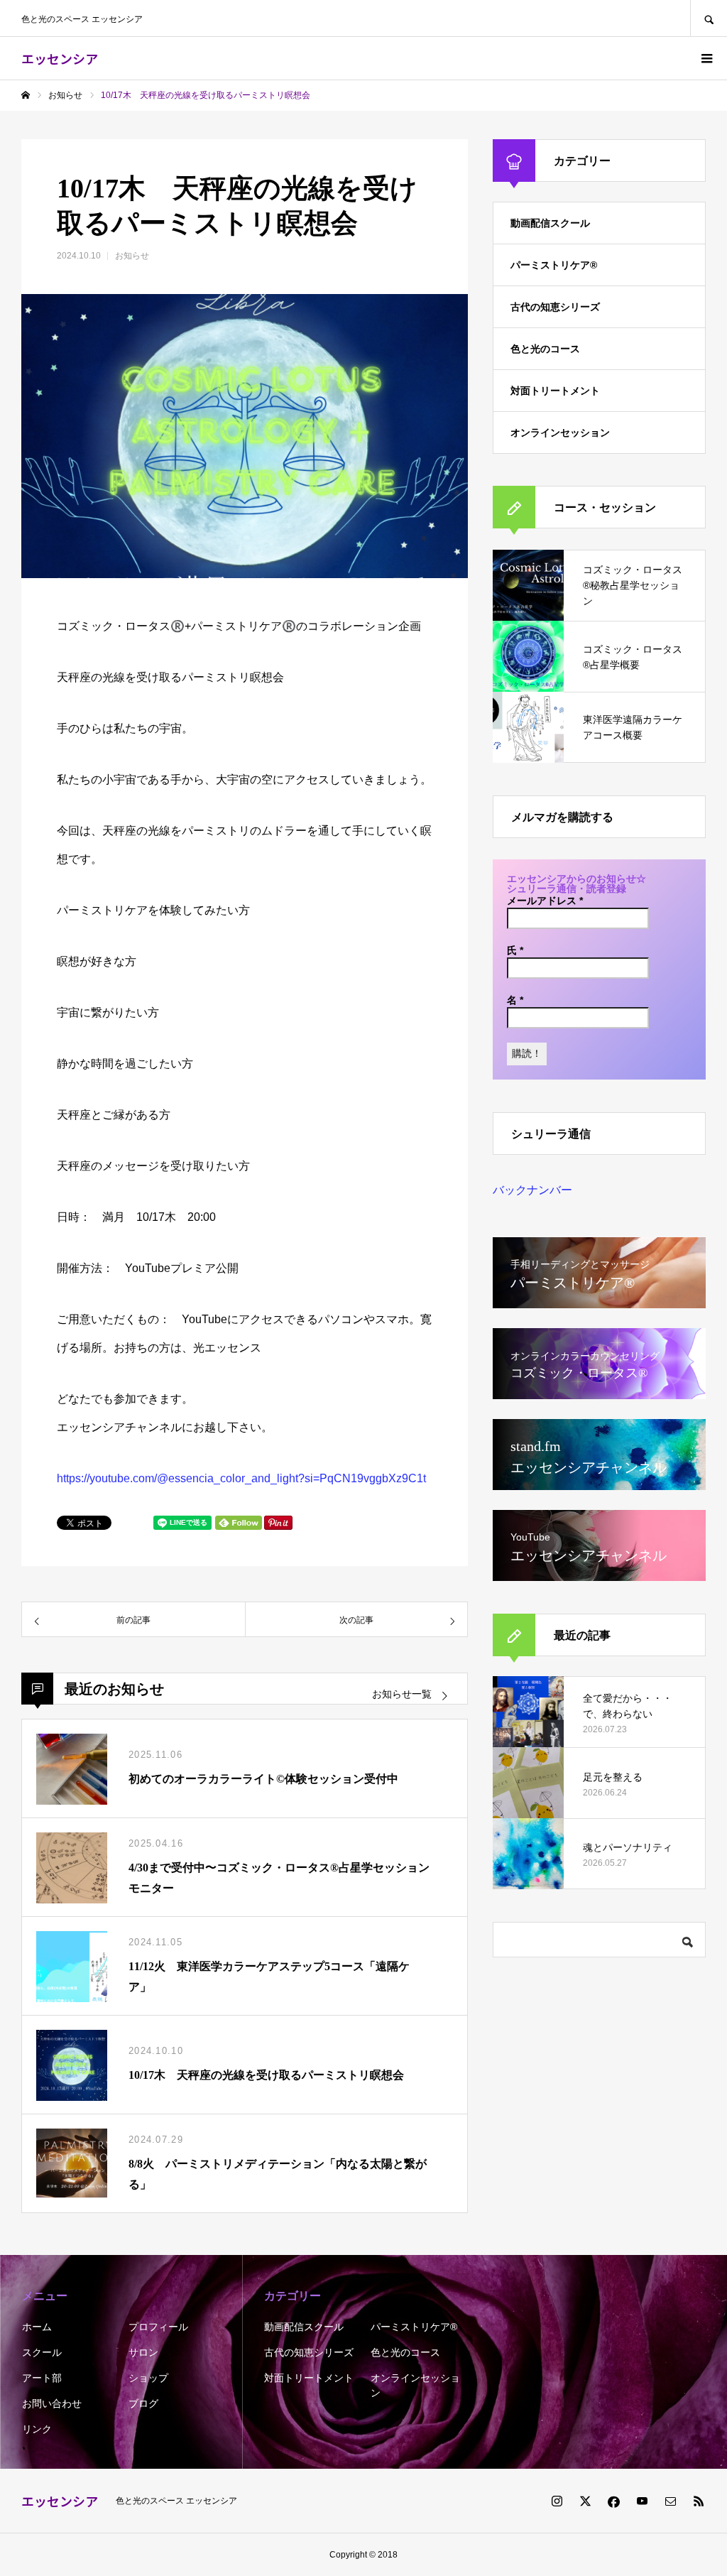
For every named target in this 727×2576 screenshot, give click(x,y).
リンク (37, 2429)
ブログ (143, 2403)
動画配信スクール (550, 223)
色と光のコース (545, 349)
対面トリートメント (555, 391)
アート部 (42, 2378)
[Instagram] (557, 2501)
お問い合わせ (52, 2403)
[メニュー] (706, 58)
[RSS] (699, 2501)
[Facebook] (613, 2501)
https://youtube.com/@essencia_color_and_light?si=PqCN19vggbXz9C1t (241, 1478)
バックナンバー (532, 1190)
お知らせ (132, 256)
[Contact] (670, 2501)
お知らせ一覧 (402, 1694)
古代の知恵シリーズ (555, 307)
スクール (42, 2352)
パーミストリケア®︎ (554, 265)
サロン (143, 2352)
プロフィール (158, 2327)
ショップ (148, 2378)
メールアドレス (545, 901)
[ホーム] (26, 95)
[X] (585, 2501)
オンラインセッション (560, 433)
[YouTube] (642, 2501)
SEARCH (709, 18)
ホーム (37, 2327)
